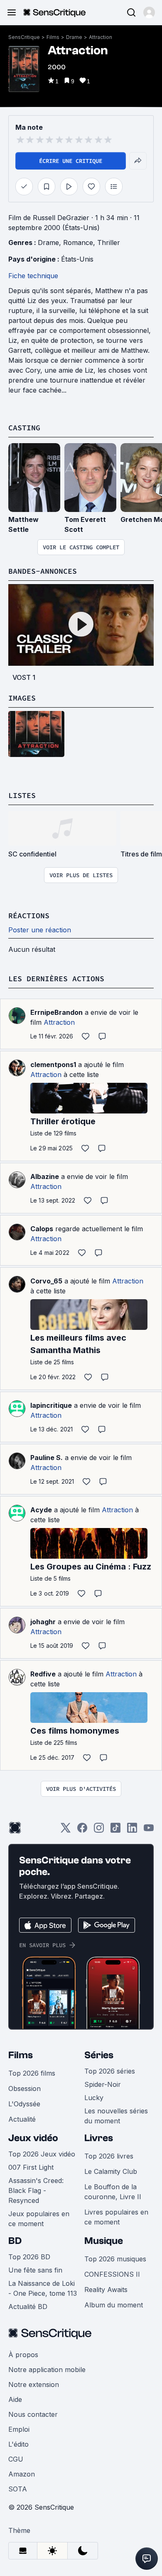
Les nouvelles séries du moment (116, 2116)
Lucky (94, 2098)
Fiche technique (33, 276)
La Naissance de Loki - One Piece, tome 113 (43, 2288)
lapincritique (51, 1405)
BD (15, 2241)
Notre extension (34, 2384)
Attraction (101, 37)
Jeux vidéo (33, 2138)
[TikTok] (115, 1830)
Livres (99, 2138)
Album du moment (114, 2305)
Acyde (41, 1510)
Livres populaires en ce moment (116, 2217)
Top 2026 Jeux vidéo (42, 2154)
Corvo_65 (46, 1281)
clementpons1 (53, 1065)
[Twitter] (66, 1830)
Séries (99, 2055)
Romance (78, 243)
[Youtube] (149, 1830)
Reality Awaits (106, 2290)
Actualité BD (28, 2307)
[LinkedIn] (132, 1830)
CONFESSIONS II (112, 2274)
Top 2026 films (32, 2073)
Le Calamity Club (111, 2171)
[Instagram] (99, 1830)
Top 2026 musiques (115, 2259)
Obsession (25, 2088)
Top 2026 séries (110, 2071)
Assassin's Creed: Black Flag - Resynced (36, 2190)
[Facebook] (82, 1830)
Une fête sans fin (35, 2270)
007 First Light (31, 2167)
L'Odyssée (24, 2104)
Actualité (22, 2119)
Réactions (29, 916)
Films (53, 37)
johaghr (43, 1622)
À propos (23, 2355)
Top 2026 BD (29, 2257)
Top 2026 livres (109, 2156)
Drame (74, 37)
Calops (42, 1229)
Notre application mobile (47, 2370)
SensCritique (24, 37)
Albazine (45, 1176)
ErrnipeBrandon (56, 1012)
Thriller (109, 243)
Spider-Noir (103, 2084)
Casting (24, 428)
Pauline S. (47, 1458)
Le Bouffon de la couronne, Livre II (113, 2192)
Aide (15, 2399)
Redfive (43, 1674)
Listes (22, 795)
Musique (104, 2241)
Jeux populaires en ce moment (39, 2219)
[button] (149, 12)
